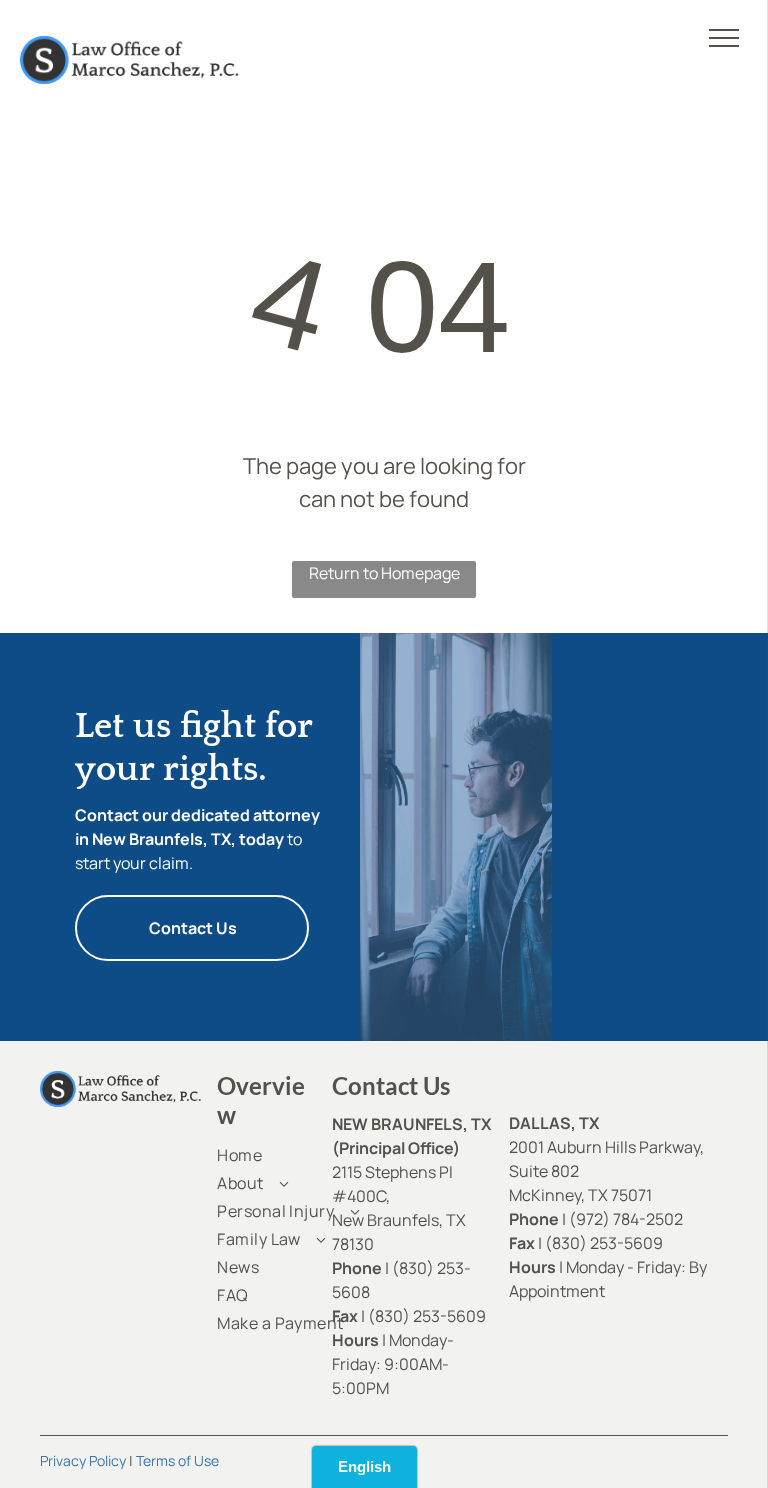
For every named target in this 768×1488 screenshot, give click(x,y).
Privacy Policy (83, 1460)
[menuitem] (289, 1155)
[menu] (724, 38)
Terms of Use (177, 1460)
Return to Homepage (384, 573)
